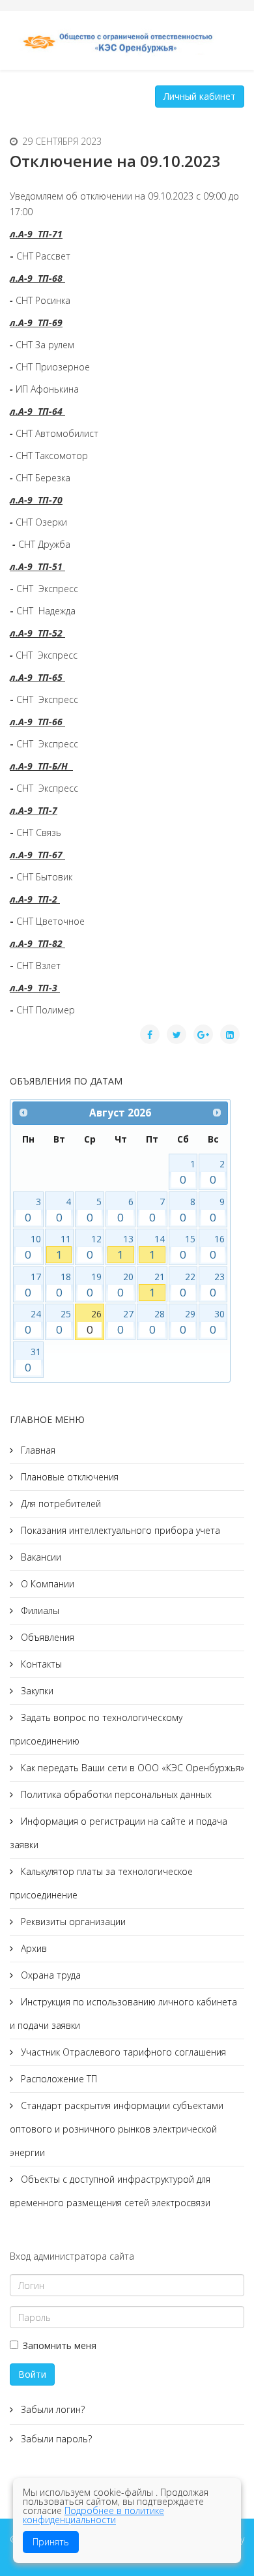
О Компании (46, 1584)
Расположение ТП (58, 2079)
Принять (51, 2542)
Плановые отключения (68, 1477)
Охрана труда (49, 1975)
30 (217, 1322)
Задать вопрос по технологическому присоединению (96, 1729)
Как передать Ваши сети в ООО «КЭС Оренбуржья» (131, 1768)
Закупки (36, 1691)
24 (33, 1322)
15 (188, 1247)
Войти (32, 2374)
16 (217, 1247)
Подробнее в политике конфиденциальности (93, 2515)
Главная (37, 1450)
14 (157, 1247)
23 (217, 1285)
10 (33, 1247)
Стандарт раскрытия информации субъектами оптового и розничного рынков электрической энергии (117, 2129)
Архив (33, 1948)
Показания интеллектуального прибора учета (119, 1530)
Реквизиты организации (72, 1922)
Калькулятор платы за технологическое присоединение (101, 1883)
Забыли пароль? (55, 2439)
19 (94, 1285)
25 (64, 1322)
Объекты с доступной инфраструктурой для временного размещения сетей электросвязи (110, 2191)
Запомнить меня (60, 2345)
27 (125, 1322)
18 (64, 1285)
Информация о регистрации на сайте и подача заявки (119, 1833)
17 (33, 1285)
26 (94, 1322)
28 (157, 1322)
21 (157, 1285)
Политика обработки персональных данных (115, 1794)
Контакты (40, 1664)
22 (188, 1285)
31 (33, 1360)
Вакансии (40, 1557)
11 (64, 1247)
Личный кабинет (200, 96)
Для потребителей (60, 1504)
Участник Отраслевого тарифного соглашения (122, 2052)
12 (94, 1247)
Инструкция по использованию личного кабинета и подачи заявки (123, 2014)
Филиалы (39, 1610)
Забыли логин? (51, 2409)
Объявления (46, 1637)
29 (188, 1322)
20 (125, 1285)
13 (125, 1247)
